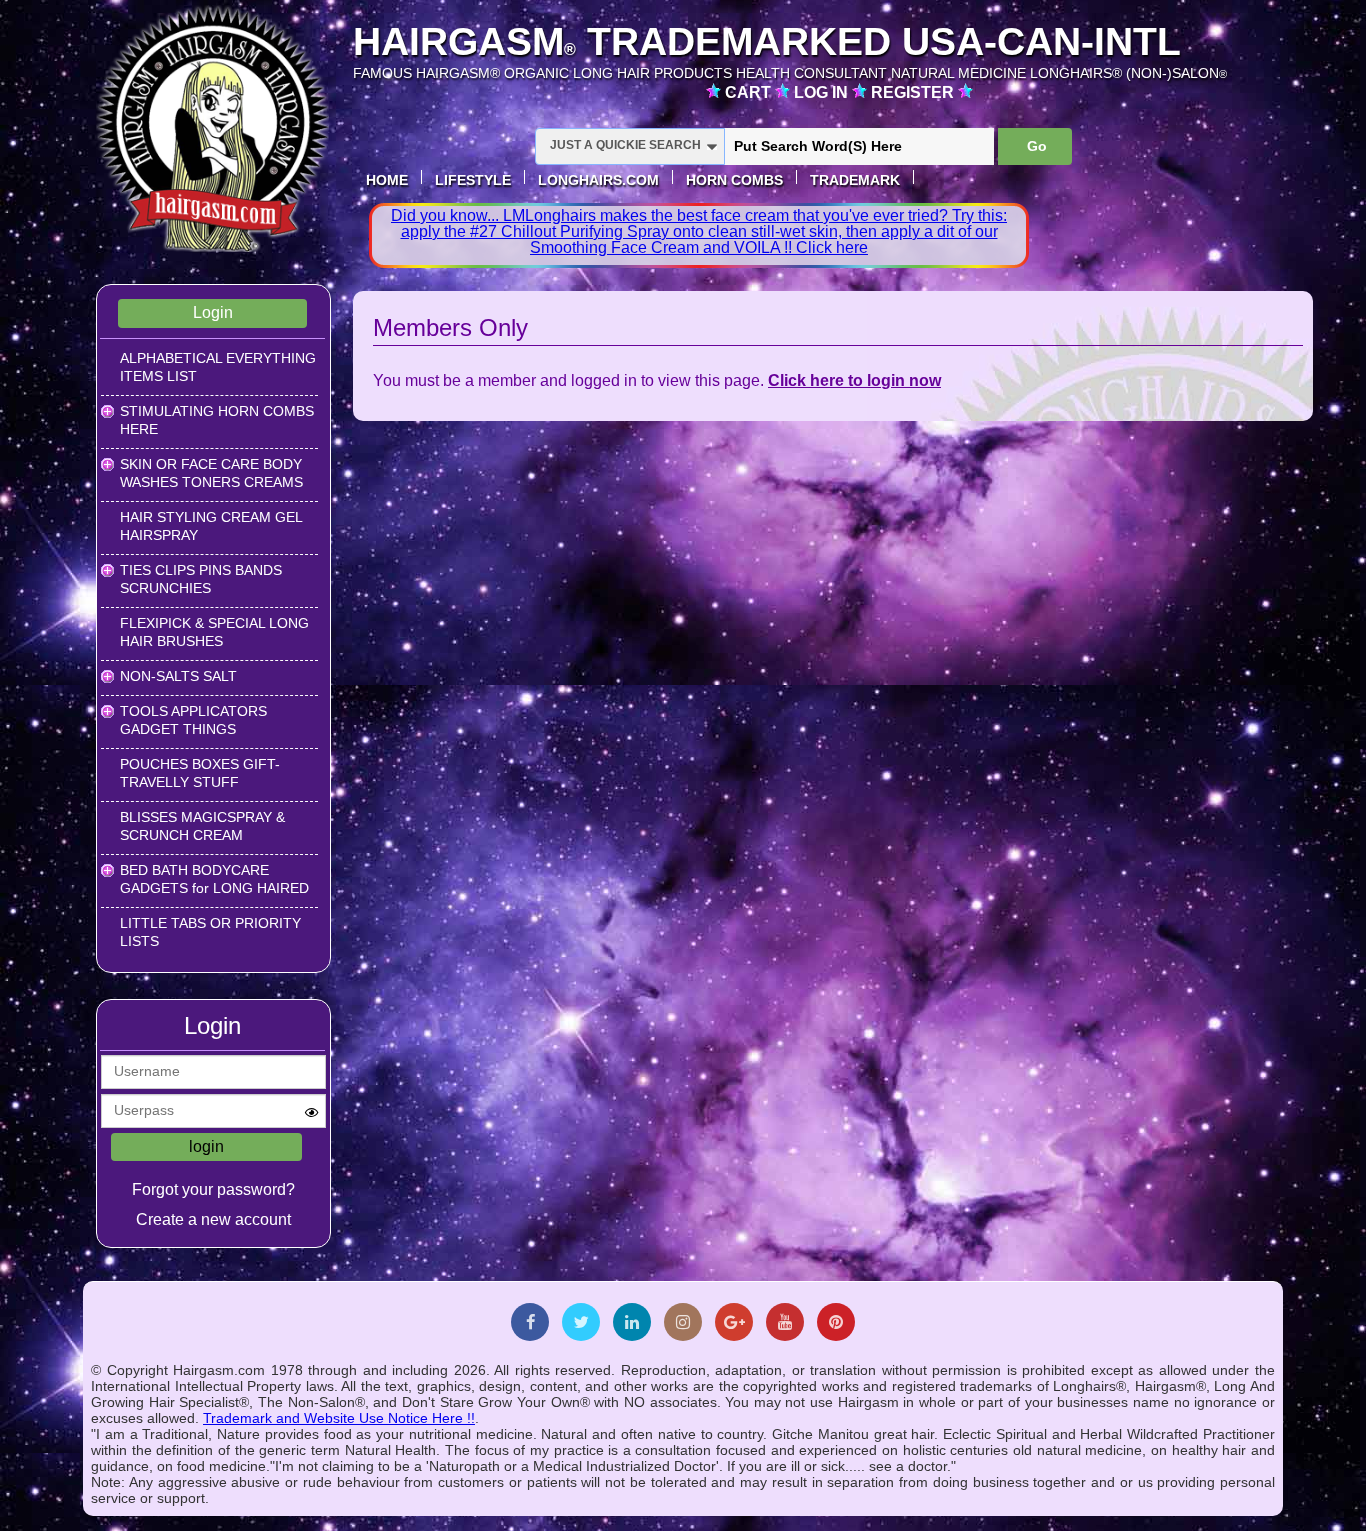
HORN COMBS (734, 180)
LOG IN (823, 92)
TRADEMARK (855, 180)
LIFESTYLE (473, 180)
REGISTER (914, 92)
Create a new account (213, 1219)
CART (750, 92)
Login (213, 312)
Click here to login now (854, 380)
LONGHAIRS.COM (598, 180)
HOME (387, 180)
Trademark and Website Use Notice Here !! (339, 1418)
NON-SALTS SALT (178, 676)
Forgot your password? (213, 1189)
